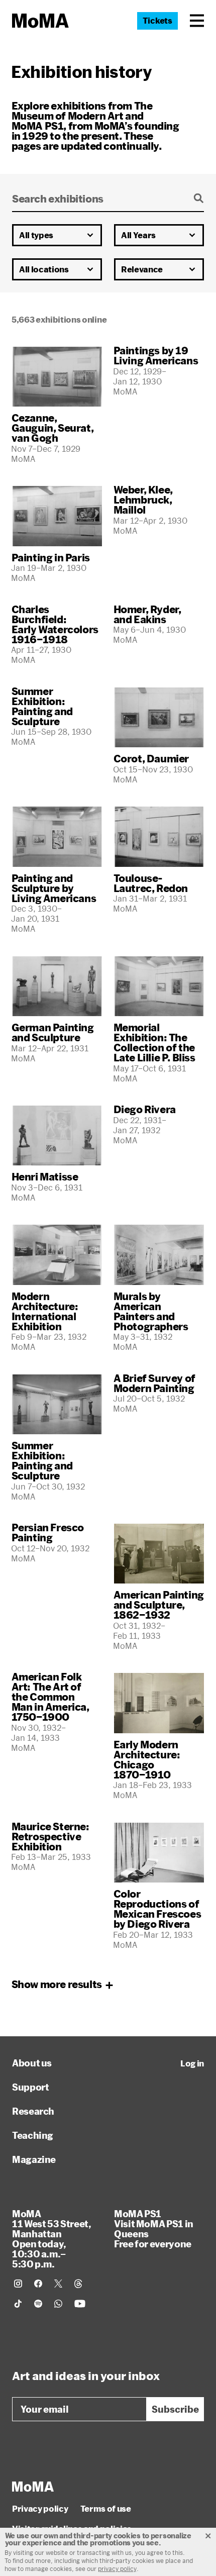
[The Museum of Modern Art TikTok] (18, 2304)
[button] (197, 21)
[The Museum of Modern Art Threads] (78, 2284)
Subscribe (175, 2409)
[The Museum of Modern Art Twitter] (58, 2284)
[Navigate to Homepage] (40, 21)
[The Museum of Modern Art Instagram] (18, 2284)
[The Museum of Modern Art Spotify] (38, 2304)
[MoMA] (33, 2487)
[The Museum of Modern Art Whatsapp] (58, 2304)
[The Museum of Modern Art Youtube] (80, 2304)
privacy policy (117, 2568)
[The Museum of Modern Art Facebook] (38, 2284)
